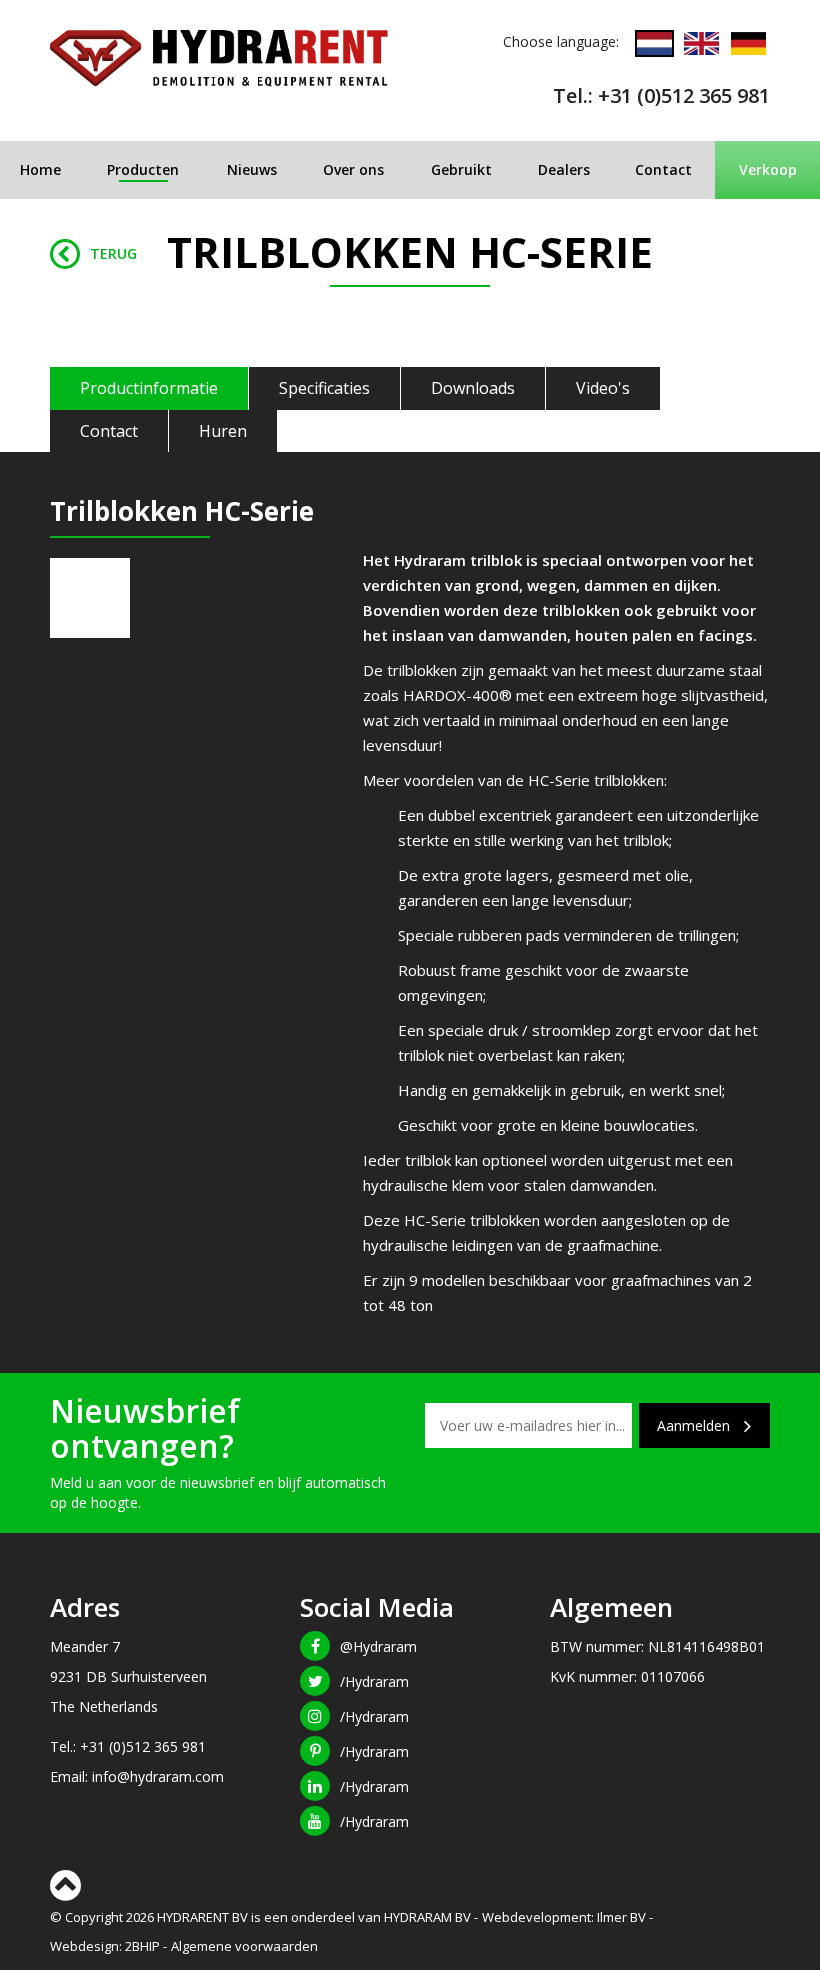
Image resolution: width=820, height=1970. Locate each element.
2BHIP (142, 1946)
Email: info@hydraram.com (137, 1776)
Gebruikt (461, 169)
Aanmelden (695, 1425)
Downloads (473, 388)
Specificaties (324, 388)
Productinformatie (149, 388)
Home (40, 169)
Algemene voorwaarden (244, 1946)
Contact (663, 169)
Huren (223, 431)
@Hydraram (378, 1646)
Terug (113, 253)
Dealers (564, 169)
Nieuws (252, 169)
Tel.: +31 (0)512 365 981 (661, 95)
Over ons (353, 169)
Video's (603, 388)
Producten (143, 169)
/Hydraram (374, 1681)
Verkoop (768, 169)
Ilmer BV (621, 1917)
